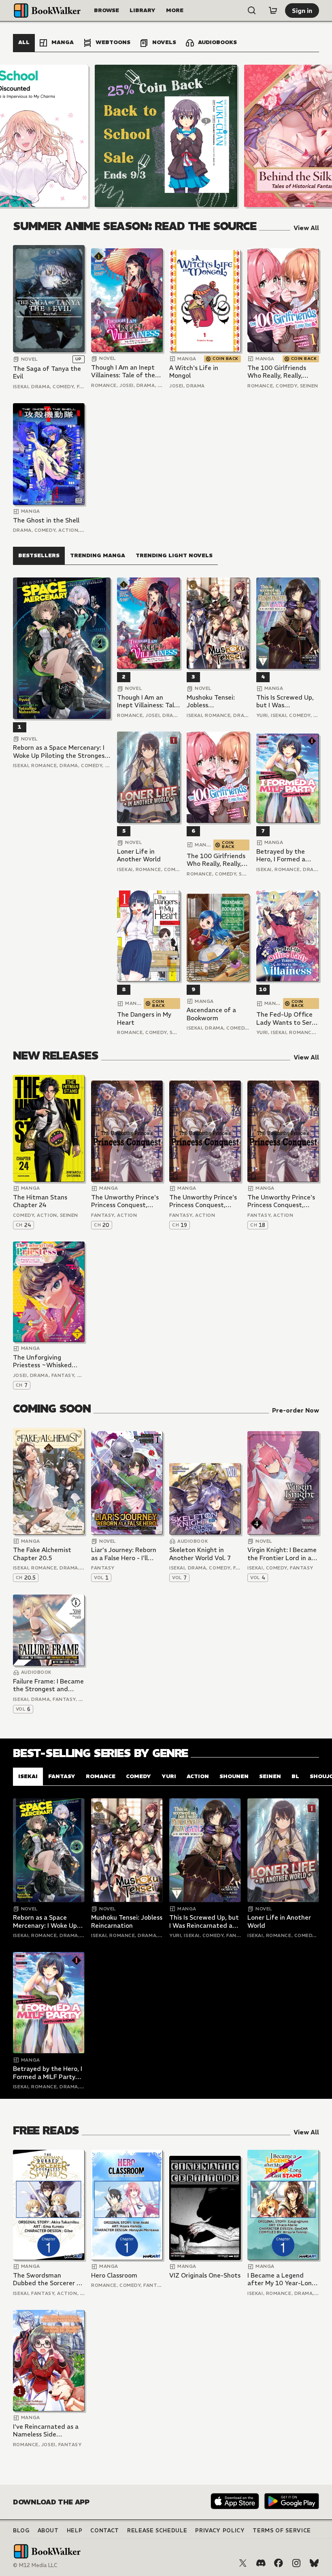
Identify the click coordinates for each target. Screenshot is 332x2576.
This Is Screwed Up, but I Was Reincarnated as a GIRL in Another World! (285, 701)
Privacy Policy (220, 2531)
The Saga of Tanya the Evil (47, 373)
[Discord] (261, 2563)
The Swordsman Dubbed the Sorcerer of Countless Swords (48, 2279)
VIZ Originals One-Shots (205, 2275)
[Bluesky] (314, 2563)
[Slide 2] (166, 136)
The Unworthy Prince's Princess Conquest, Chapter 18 (281, 1201)
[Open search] (252, 11)
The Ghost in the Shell (46, 520)
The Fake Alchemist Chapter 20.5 (42, 1554)
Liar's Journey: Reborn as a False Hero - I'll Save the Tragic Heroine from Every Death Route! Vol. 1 (127, 1554)
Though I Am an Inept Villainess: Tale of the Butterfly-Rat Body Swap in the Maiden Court (123, 371)
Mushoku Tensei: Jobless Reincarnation (211, 701)
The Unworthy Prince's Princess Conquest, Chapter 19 (203, 1201)
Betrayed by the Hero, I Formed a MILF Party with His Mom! (285, 855)
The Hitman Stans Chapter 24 (40, 1201)
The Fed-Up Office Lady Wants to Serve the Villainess (287, 1018)
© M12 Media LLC (35, 2565)
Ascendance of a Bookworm (211, 1014)
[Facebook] (279, 2563)
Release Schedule (157, 2531)
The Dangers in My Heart (144, 1018)
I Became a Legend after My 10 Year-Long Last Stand (281, 2279)
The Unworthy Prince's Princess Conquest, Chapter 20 (125, 1201)
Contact (105, 2531)
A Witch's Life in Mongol (194, 372)
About (48, 2531)
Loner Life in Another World (139, 855)
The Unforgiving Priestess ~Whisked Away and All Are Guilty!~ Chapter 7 (42, 1361)
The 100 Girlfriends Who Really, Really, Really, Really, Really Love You (277, 372)
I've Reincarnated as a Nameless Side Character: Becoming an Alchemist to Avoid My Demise (49, 2431)
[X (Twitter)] (243, 2563)
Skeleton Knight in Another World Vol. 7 (200, 1554)
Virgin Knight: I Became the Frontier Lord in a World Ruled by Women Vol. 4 (282, 1554)
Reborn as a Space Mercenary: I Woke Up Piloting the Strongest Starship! (60, 752)
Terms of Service (282, 2531)
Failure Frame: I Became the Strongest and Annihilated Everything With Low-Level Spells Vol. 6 (48, 1685)
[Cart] (273, 11)
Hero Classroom (114, 2275)
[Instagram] (296, 2563)
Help (75, 2531)
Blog (21, 2531)
